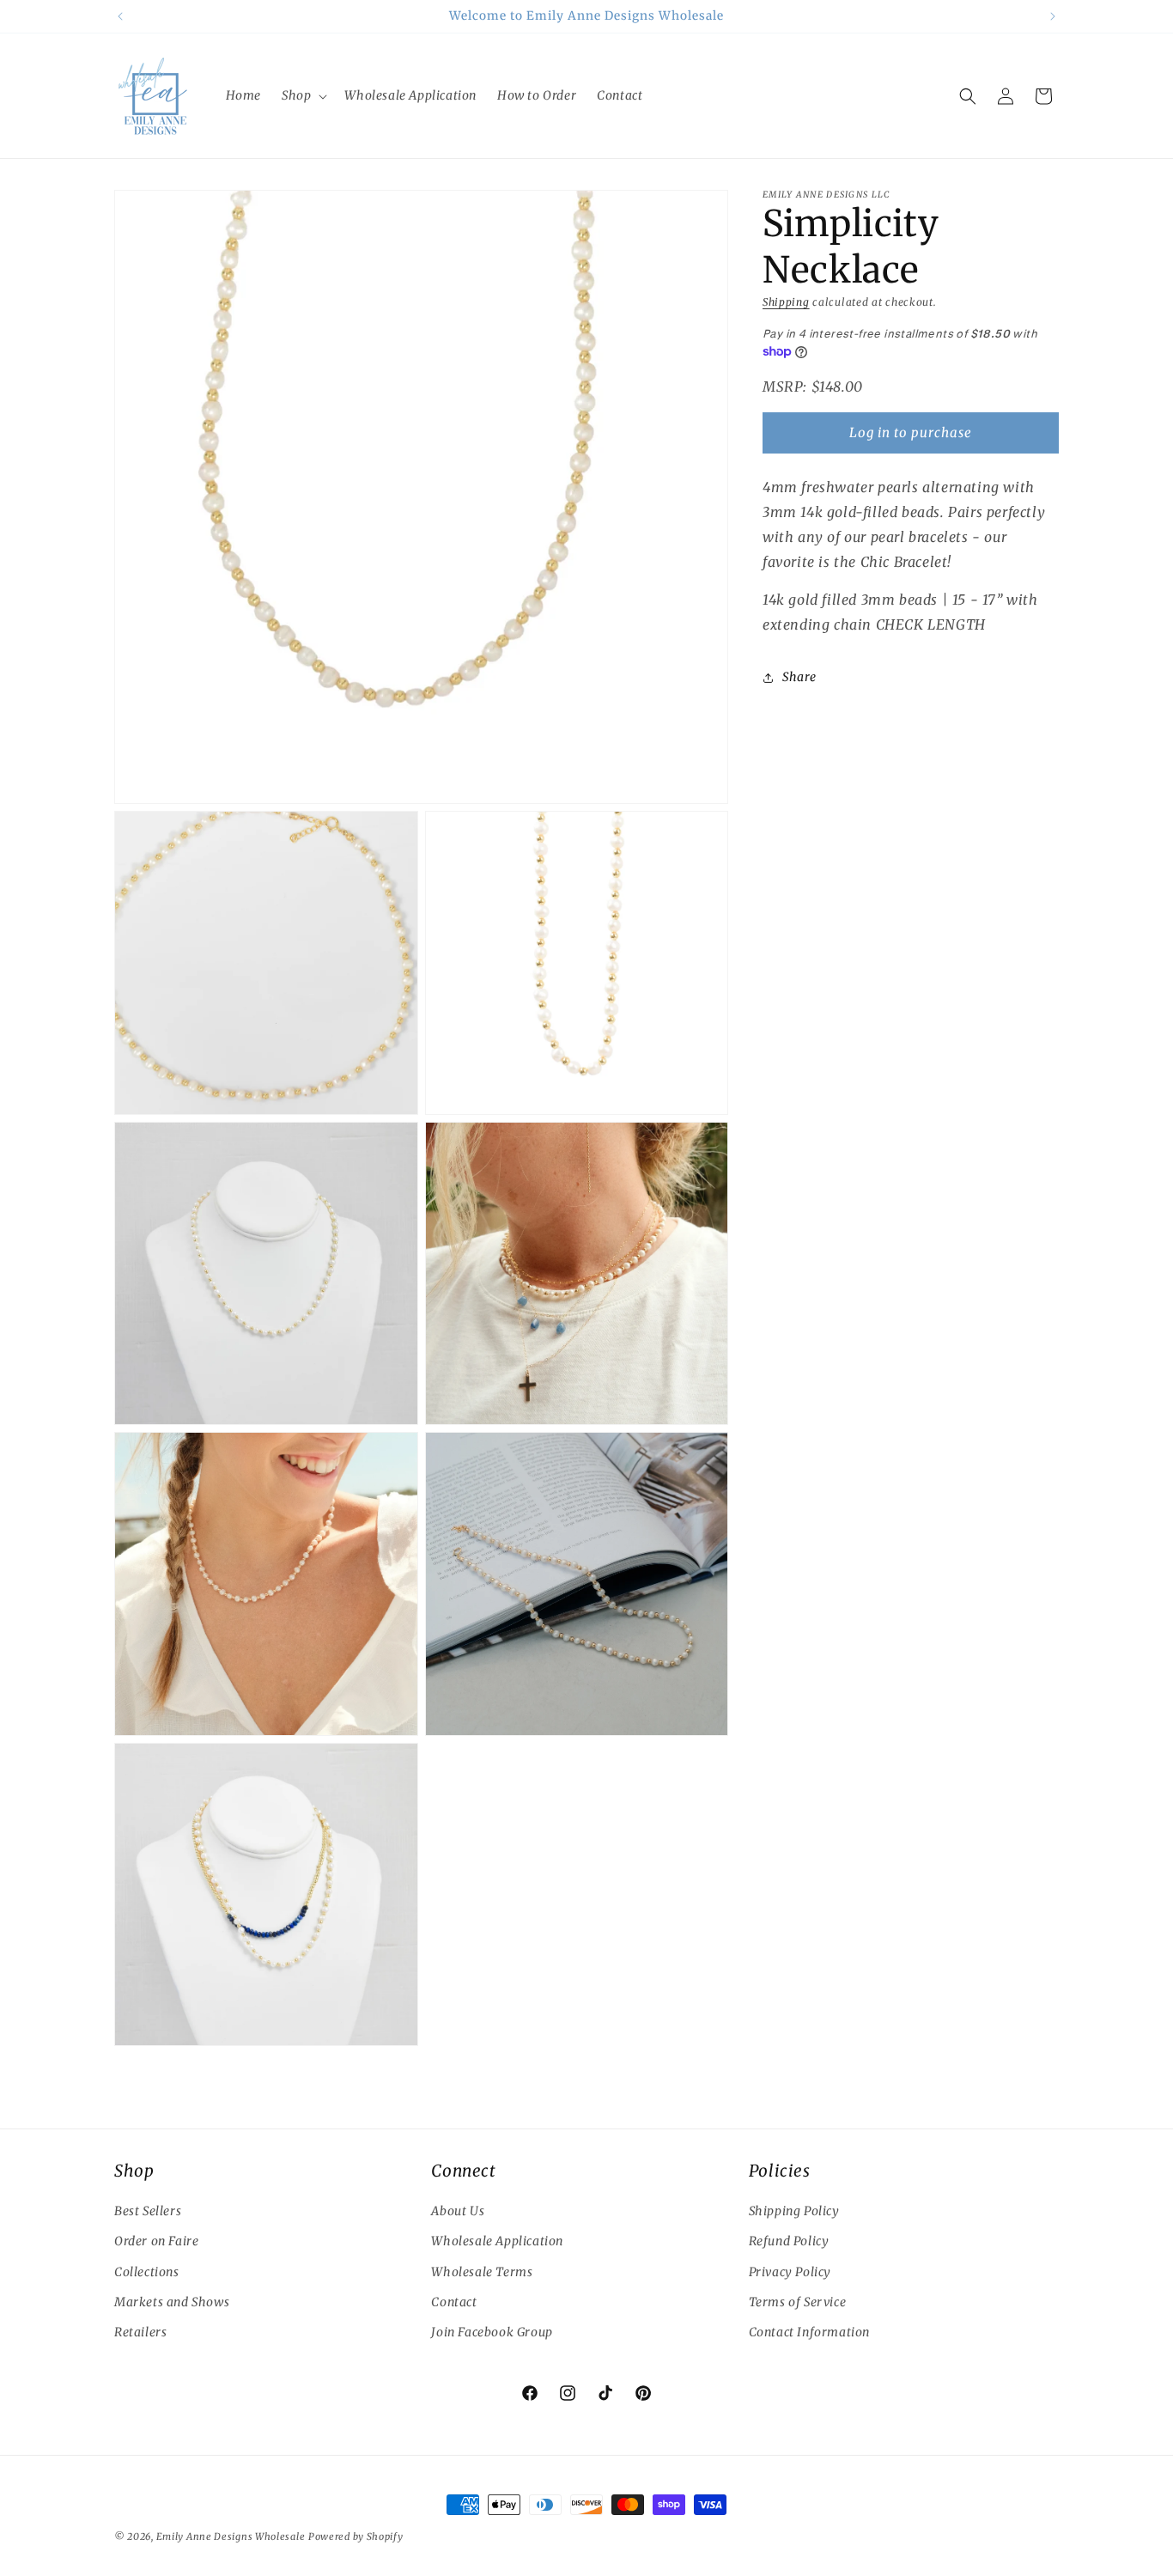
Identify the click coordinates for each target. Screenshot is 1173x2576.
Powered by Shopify (356, 2536)
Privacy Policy (790, 2272)
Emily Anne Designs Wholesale (231, 2536)
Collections (147, 2272)
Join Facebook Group (492, 2332)
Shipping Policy (794, 2212)
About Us (458, 2212)
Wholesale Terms (482, 2272)
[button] (303, 95)
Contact (454, 2302)
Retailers (140, 2332)
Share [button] (799, 677)
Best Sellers (148, 2212)
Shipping (786, 302)
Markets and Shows (172, 2302)
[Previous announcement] (120, 16)
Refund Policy (789, 2242)
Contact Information (809, 2332)
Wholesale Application (497, 2242)
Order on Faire (156, 2242)
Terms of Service (798, 2302)
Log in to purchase (911, 432)
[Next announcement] (1053, 16)
